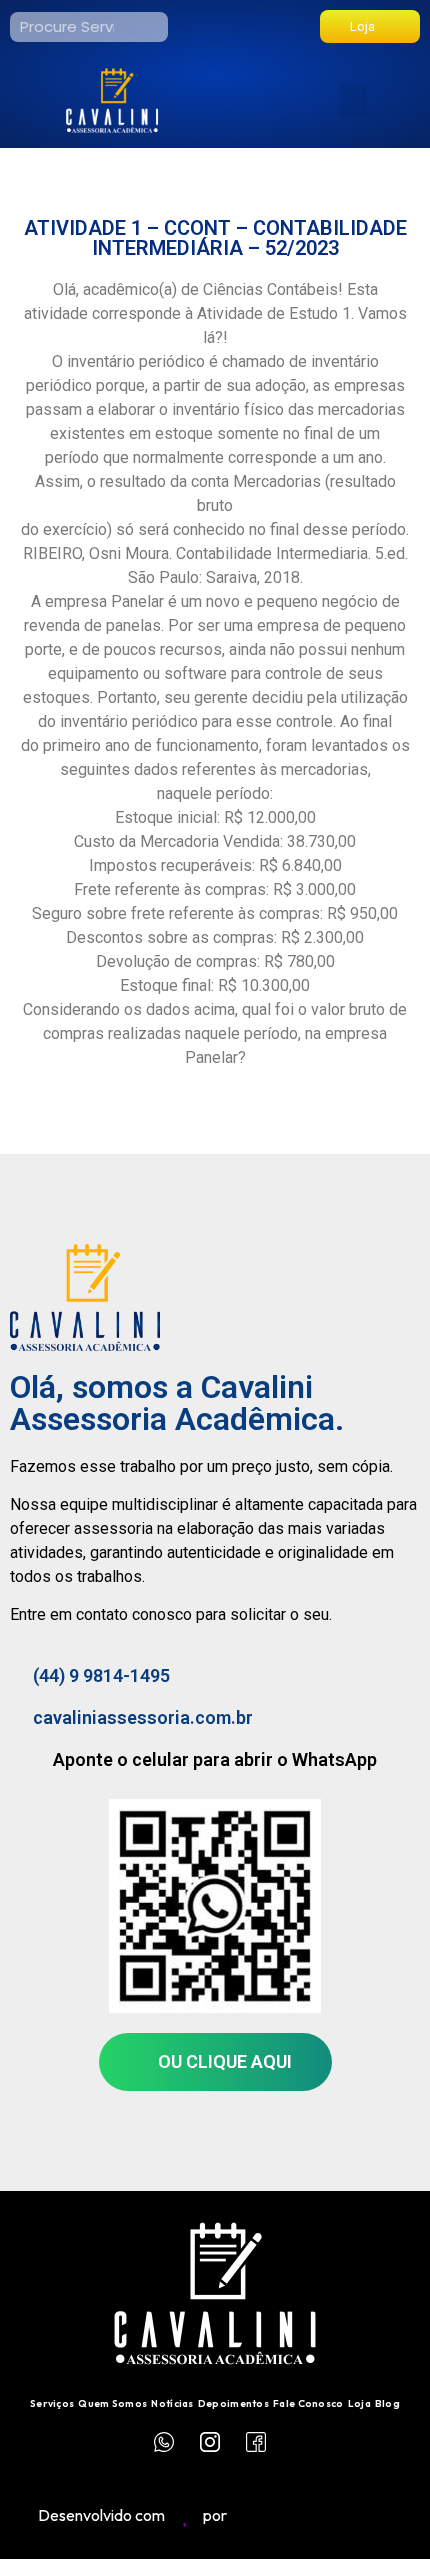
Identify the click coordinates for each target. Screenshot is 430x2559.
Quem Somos (112, 2403)
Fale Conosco (308, 2403)
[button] (353, 100)
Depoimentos (233, 2403)
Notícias (172, 2403)
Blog (387, 2403)
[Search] (153, 27)
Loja (359, 2403)
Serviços (52, 2403)
